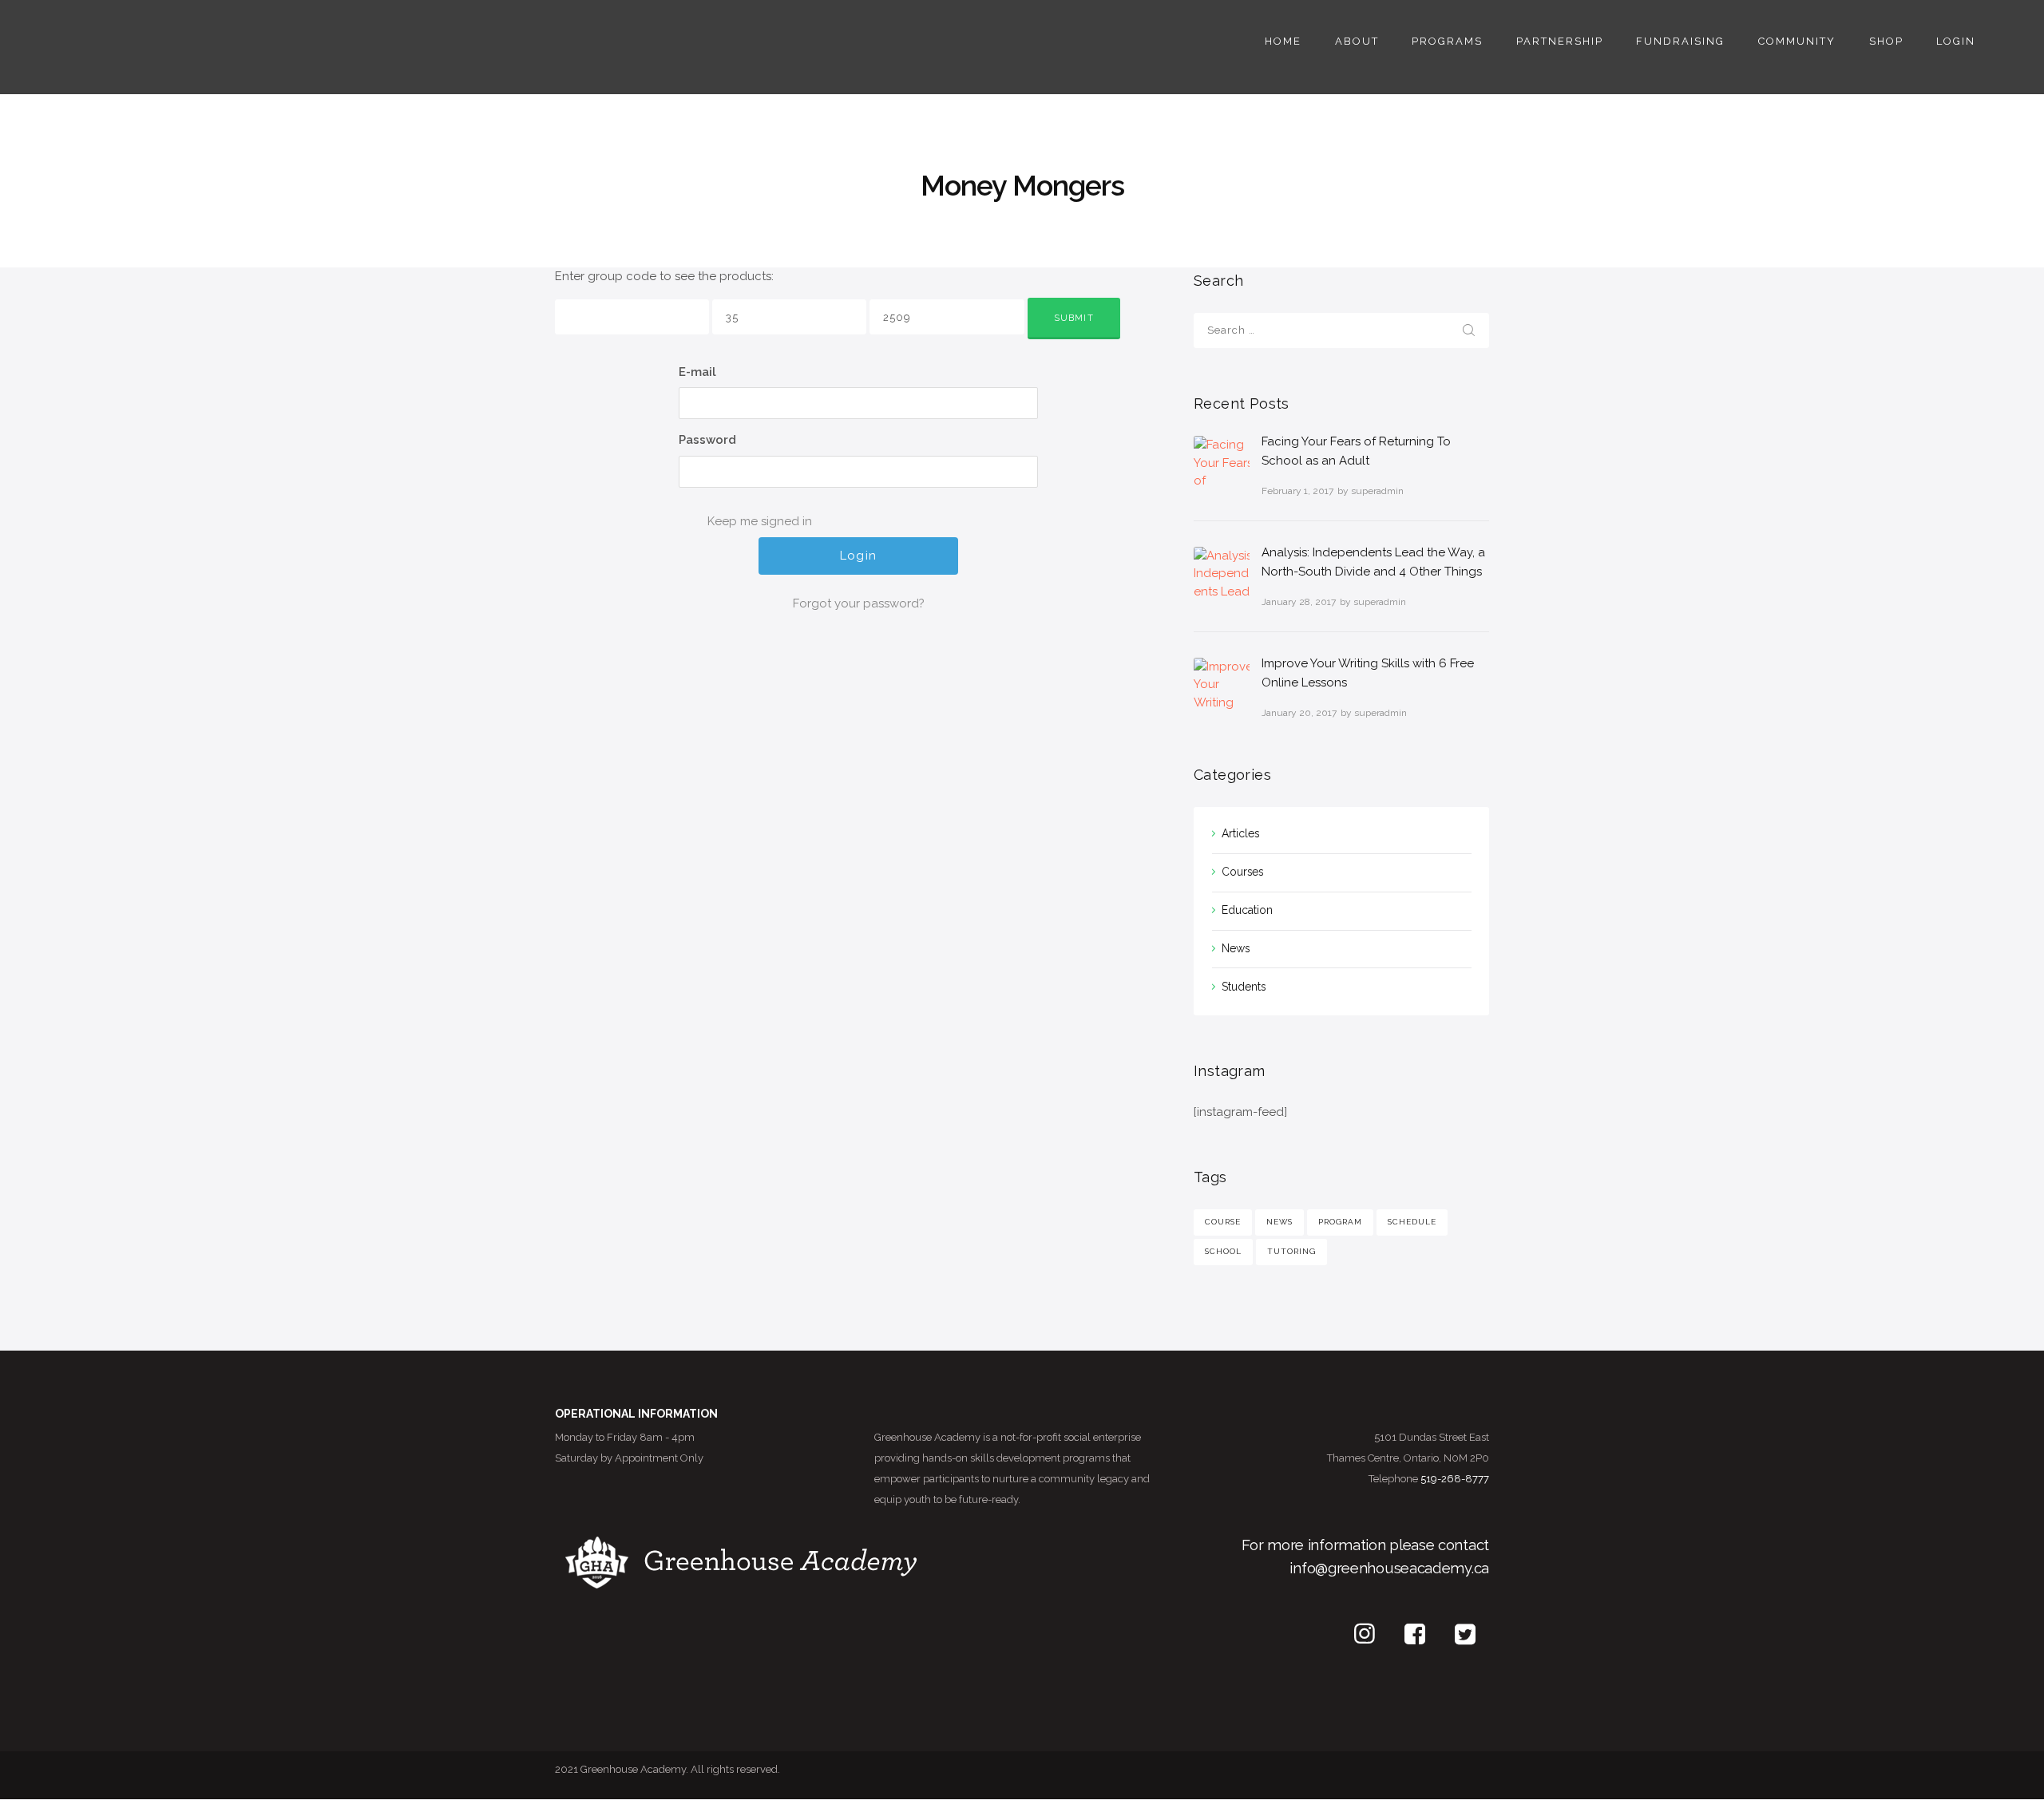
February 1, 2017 (1297, 491)
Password (707, 440)
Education (1247, 910)
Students (1244, 987)
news (1279, 1222)
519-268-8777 (1455, 1479)
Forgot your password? (859, 603)
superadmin (1377, 491)
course (1223, 1222)
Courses (1242, 872)
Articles (1240, 833)
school (1223, 1251)
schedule (1412, 1222)
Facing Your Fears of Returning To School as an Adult (1356, 451)
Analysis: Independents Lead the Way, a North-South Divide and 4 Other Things (1373, 562)
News (1236, 948)
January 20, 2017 (1299, 713)
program (1340, 1222)
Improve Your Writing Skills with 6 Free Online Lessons (1368, 673)
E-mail (697, 372)
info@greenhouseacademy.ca (1389, 1568)
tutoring (1291, 1251)
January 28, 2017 (1299, 602)
